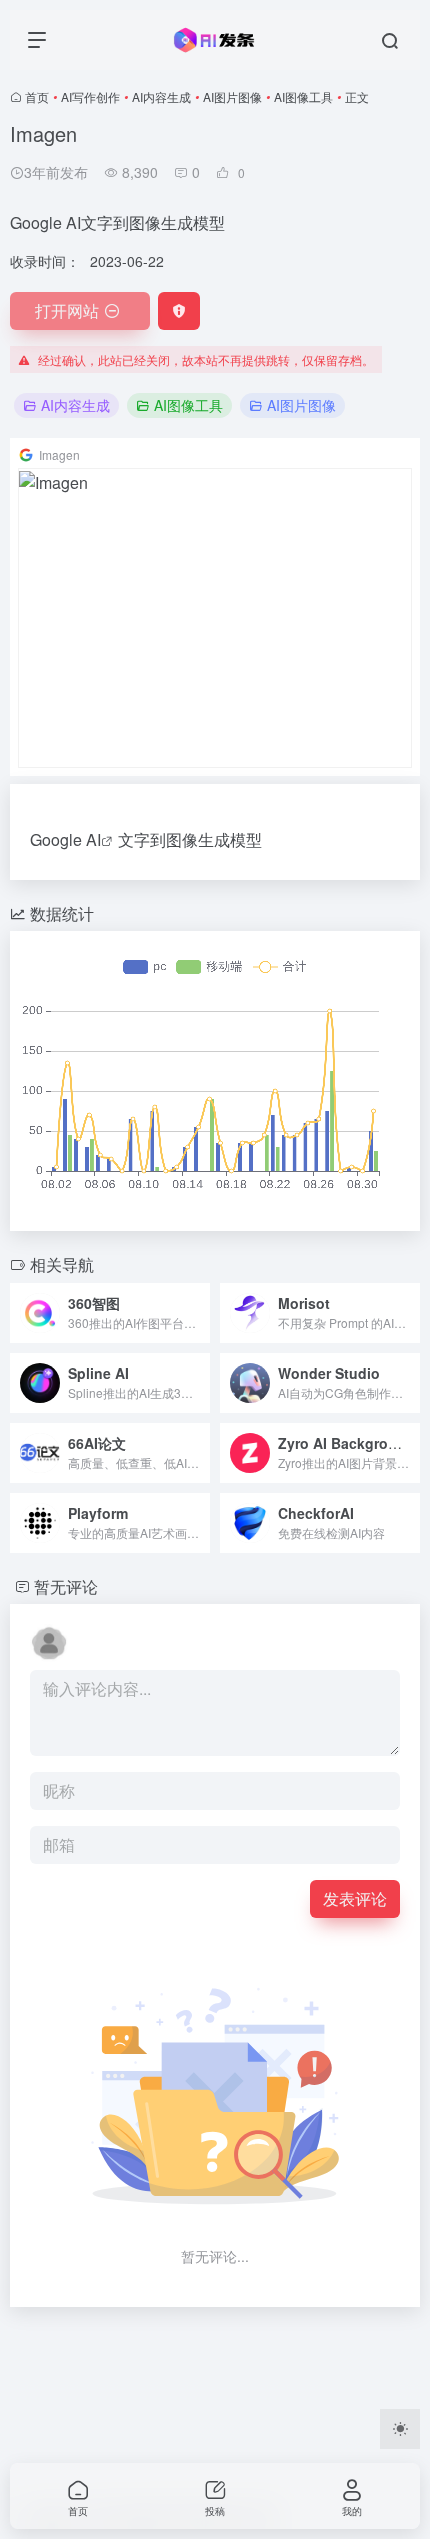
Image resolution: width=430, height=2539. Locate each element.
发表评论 (355, 1898)
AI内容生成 (161, 96)
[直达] (199, 1313)
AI (93, 839)
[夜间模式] (400, 2429)
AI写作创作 (90, 96)
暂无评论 (66, 1586)
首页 (37, 96)
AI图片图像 (232, 96)
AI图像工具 (303, 96)
